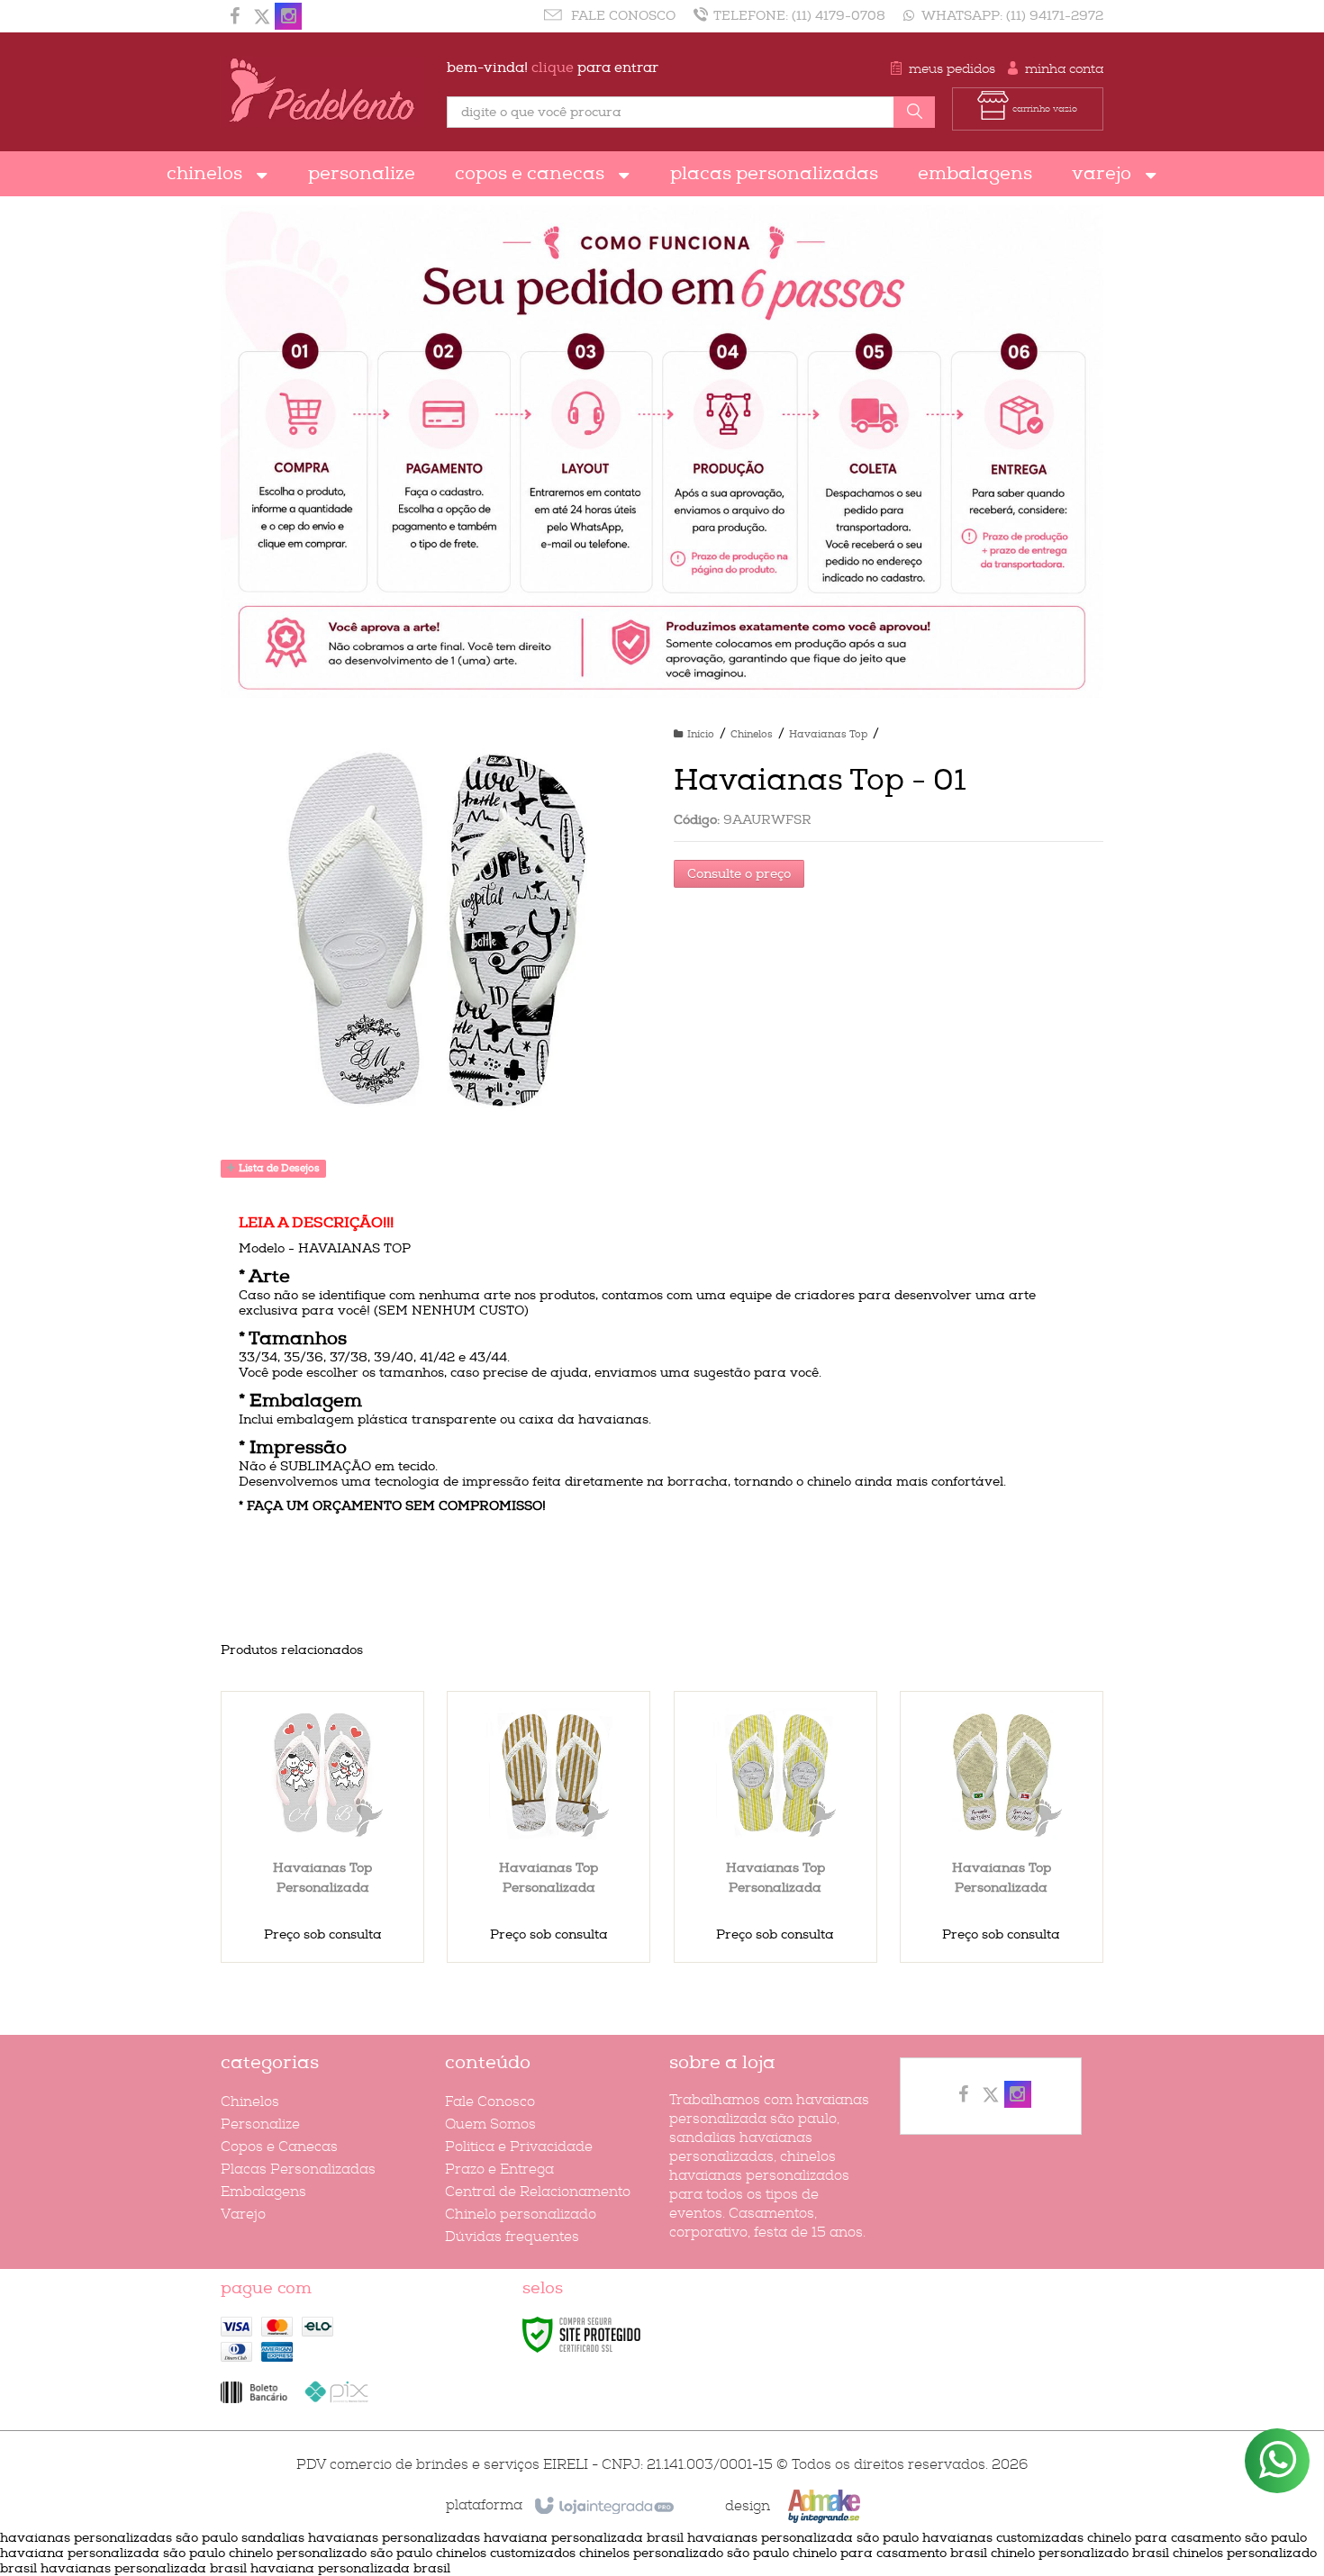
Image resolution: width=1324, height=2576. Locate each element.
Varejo (243, 2214)
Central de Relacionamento (538, 2192)
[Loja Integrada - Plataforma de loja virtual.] (603, 2507)
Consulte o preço (739, 874)
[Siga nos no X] (261, 18)
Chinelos (752, 734)
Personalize (260, 2124)
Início (701, 734)
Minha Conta (1064, 69)
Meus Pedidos (952, 69)
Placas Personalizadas (298, 2169)
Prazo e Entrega (499, 2169)
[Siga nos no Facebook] (234, 18)
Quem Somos (490, 2124)
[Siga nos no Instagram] (288, 18)
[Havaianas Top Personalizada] (322, 1827)
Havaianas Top (828, 734)
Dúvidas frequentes (512, 2237)
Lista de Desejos (278, 1168)
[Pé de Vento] (322, 92)
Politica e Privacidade (519, 2147)
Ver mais (333, 1884)
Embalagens (263, 2192)
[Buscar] (914, 112)
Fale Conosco (621, 16)
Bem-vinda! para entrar (553, 68)
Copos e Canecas (279, 2147)
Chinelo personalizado (521, 2214)
